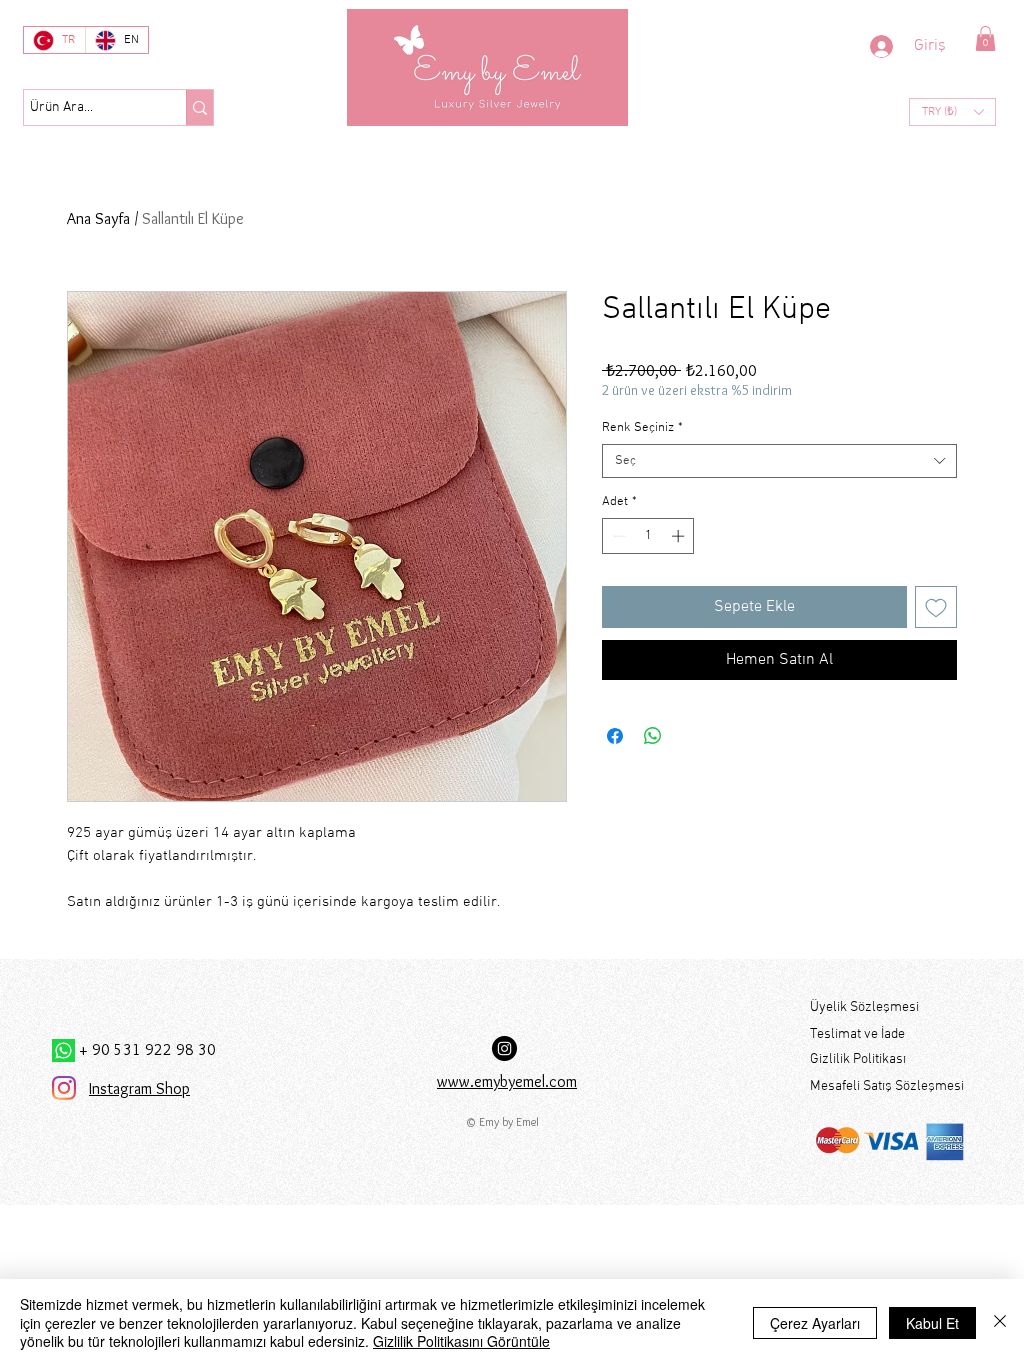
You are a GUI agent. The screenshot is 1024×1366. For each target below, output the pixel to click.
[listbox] (952, 112)
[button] (985, 38)
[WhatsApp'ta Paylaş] (653, 736)
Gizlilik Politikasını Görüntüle (461, 1341)
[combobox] (779, 461)
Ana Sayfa (98, 218)
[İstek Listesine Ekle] (936, 607)
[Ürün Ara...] (199, 107)
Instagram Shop (139, 1088)
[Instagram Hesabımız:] (504, 1048)
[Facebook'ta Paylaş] (615, 736)
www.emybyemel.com (507, 1081)
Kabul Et (932, 1323)
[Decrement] (617, 536)
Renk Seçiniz (642, 428)
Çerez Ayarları (815, 1323)
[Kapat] (1000, 1322)
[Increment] (680, 536)
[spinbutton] (648, 536)
